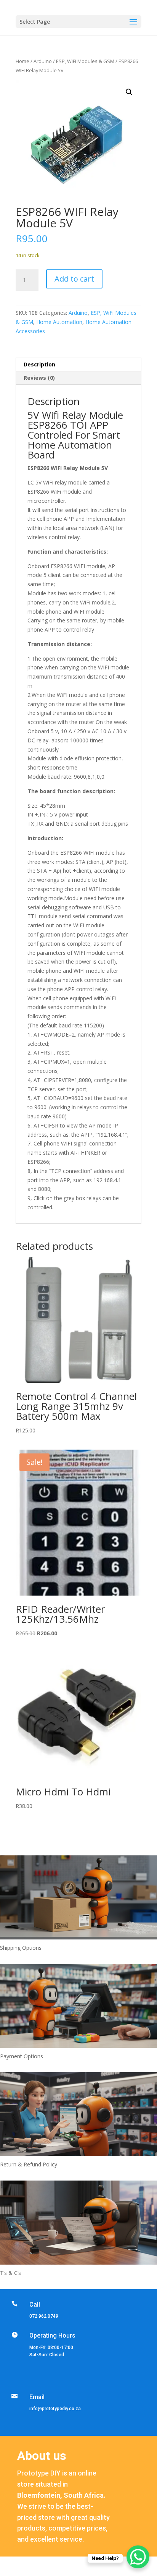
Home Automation (59, 322)
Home (22, 61)
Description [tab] (39, 364)
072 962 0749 (44, 2316)
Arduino (43, 61)
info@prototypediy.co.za (55, 2409)
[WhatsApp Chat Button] (138, 2557)
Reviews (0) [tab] (39, 378)
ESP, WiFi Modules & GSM (85, 61)
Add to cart (74, 279)
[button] (129, 92)
